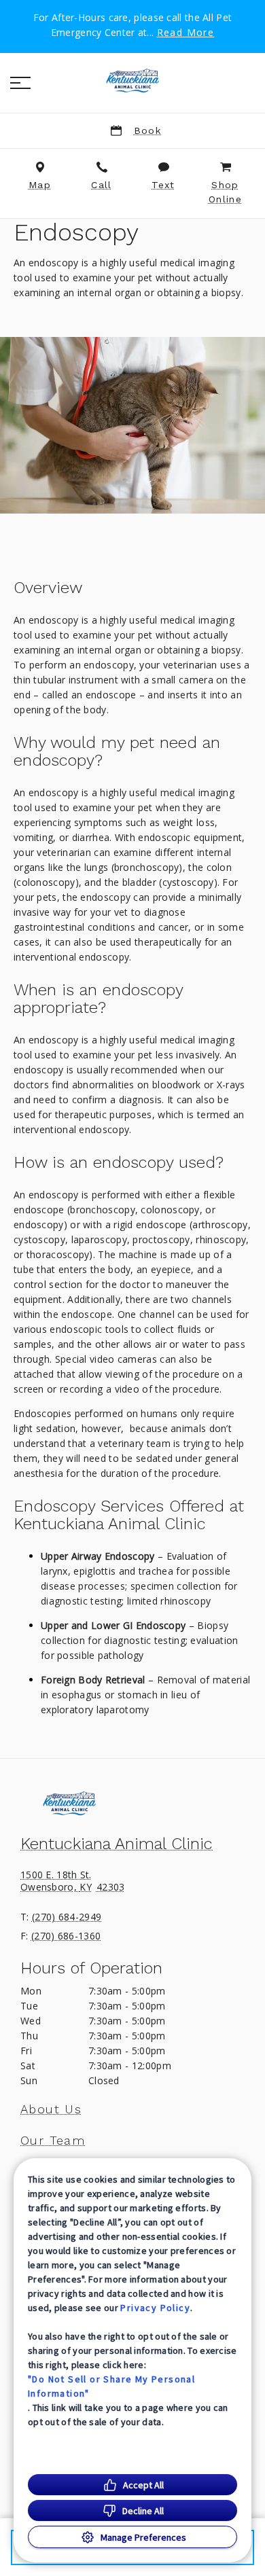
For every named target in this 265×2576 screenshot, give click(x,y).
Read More (186, 33)
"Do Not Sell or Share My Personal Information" (111, 2386)
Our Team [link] (53, 2141)
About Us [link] (51, 2109)
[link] (132, 81)
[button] (20, 83)
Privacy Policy (155, 2308)
